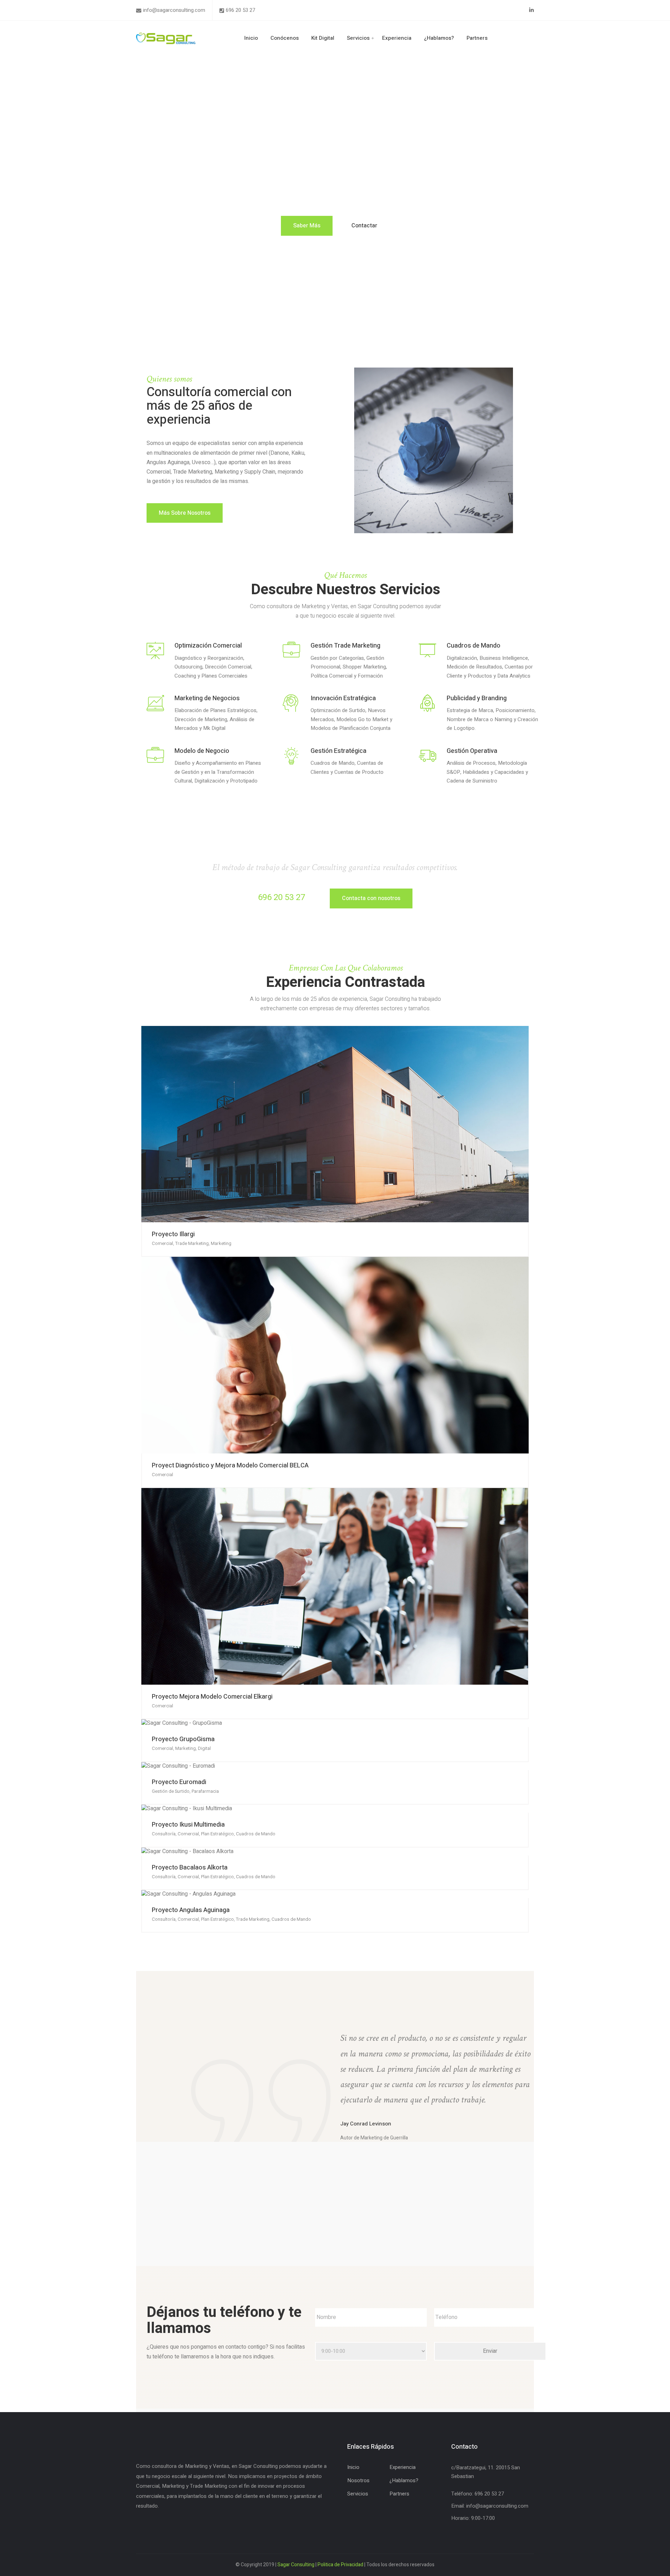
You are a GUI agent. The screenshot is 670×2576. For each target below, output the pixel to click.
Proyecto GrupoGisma (183, 1739)
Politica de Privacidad (340, 2565)
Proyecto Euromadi (179, 1782)
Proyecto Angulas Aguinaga (191, 1910)
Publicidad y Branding (477, 698)
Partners (477, 38)
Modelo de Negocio (202, 751)
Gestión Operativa (472, 751)
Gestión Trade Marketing (345, 646)
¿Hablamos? (439, 38)
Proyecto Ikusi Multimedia (188, 1825)
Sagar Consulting (296, 2565)
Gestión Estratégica (338, 751)
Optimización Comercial (208, 646)
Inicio (251, 38)
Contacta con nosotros (371, 898)
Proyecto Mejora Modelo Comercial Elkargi (212, 1697)
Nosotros (358, 2480)
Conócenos (285, 38)
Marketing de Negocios (207, 698)
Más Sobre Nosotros (185, 513)
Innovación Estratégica (343, 698)
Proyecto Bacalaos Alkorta (190, 1868)
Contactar (364, 226)
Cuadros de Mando (474, 646)
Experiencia (397, 38)
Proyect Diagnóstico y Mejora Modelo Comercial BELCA (230, 1465)
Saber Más (307, 226)
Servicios (358, 38)
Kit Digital (323, 38)
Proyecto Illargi (173, 1234)
